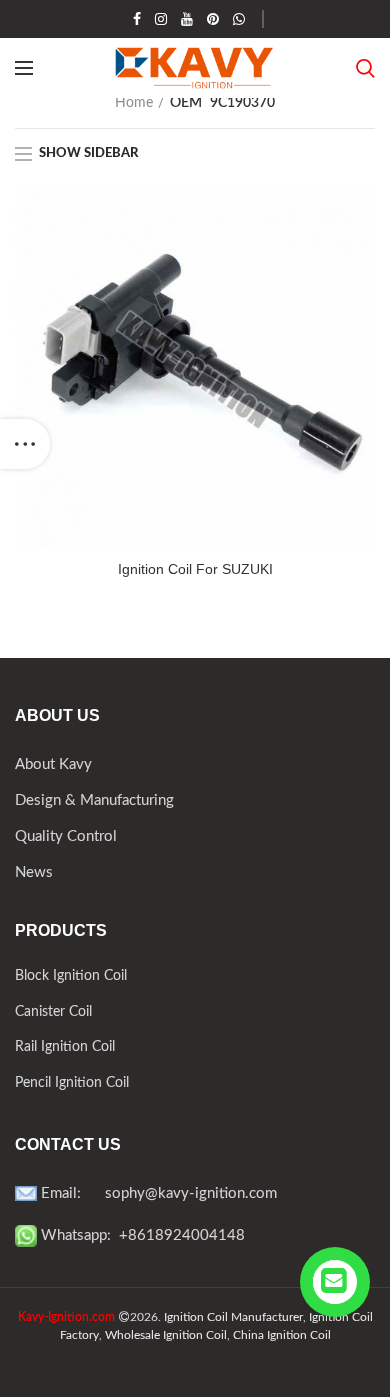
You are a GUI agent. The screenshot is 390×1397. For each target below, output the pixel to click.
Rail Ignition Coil (65, 1047)
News (34, 872)
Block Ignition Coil (71, 976)
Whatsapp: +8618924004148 (141, 1235)
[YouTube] (187, 19)
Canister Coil (53, 1012)
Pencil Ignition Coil (72, 1083)
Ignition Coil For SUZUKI (195, 569)
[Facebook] (137, 19)
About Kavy (53, 764)
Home (134, 103)
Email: (71, 1193)
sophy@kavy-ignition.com (191, 1193)
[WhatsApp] (239, 19)
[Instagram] (161, 19)
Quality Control (66, 836)
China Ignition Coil (282, 1335)
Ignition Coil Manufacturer (233, 1317)
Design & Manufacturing (94, 800)
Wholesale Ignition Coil (166, 1335)
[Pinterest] (213, 19)
